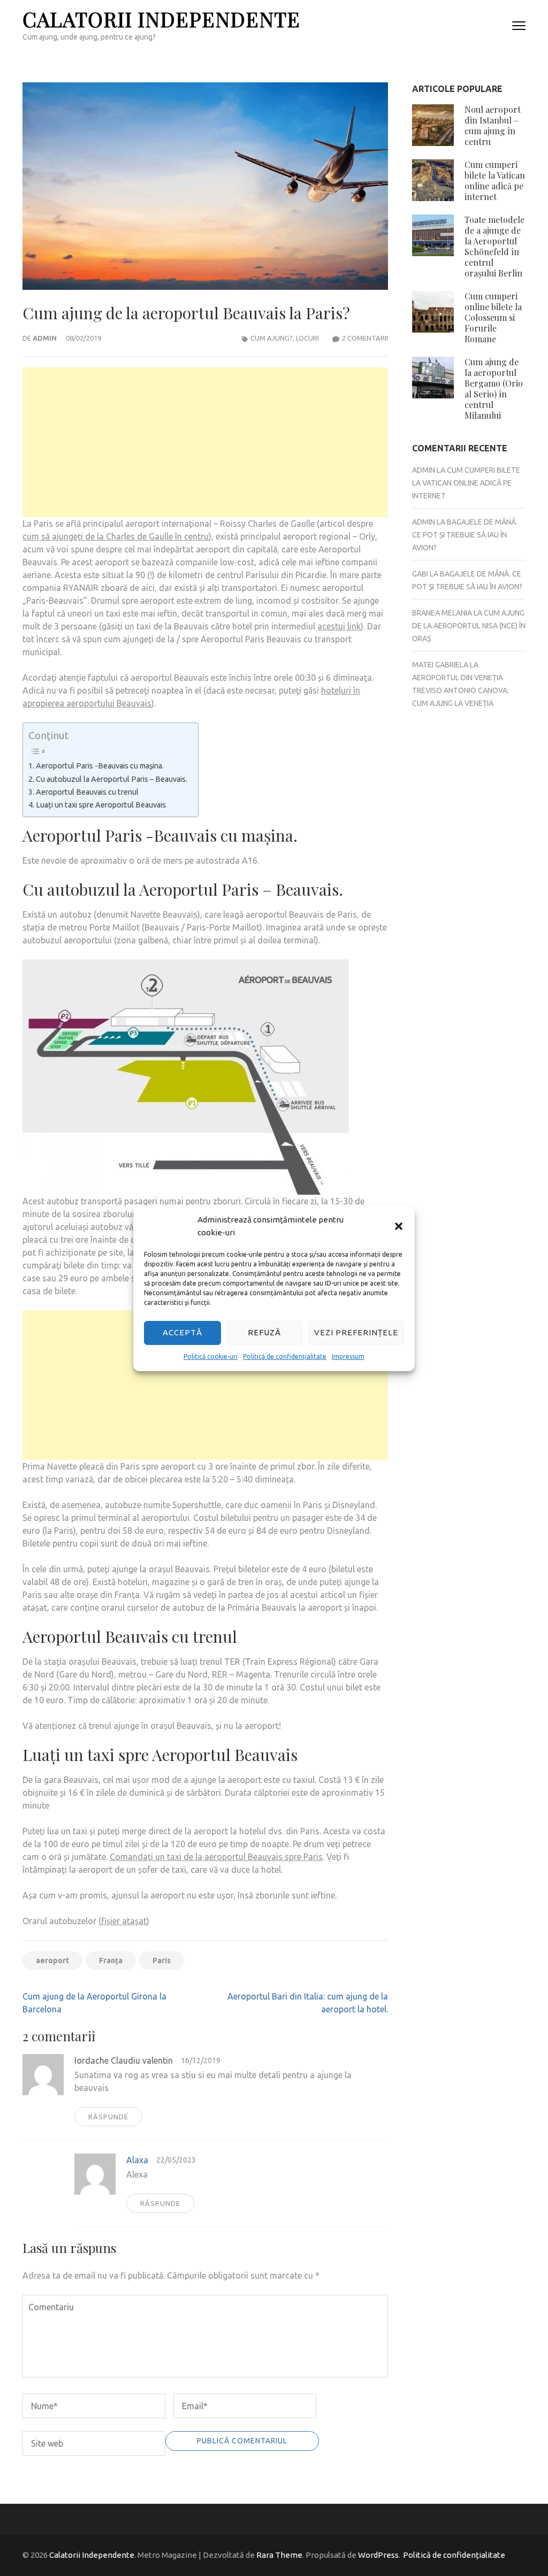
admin (45, 338)
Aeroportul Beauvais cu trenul (87, 792)
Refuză (264, 1332)
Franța (111, 1960)
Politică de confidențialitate (285, 1356)
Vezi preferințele (356, 1332)
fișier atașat (124, 1921)
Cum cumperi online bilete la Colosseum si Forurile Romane (493, 317)
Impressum (348, 1356)
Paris (162, 1960)
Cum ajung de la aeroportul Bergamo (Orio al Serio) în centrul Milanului (494, 389)
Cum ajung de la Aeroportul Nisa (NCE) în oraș (469, 626)
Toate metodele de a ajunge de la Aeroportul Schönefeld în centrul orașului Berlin (494, 246)
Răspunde (108, 2117)
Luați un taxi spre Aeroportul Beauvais (101, 805)
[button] (399, 1226)
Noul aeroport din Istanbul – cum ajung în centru (493, 125)
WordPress (378, 2555)
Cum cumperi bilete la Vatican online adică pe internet (495, 180)
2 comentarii (365, 338)
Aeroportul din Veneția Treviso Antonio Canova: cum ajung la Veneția (461, 690)
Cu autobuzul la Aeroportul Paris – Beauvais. (112, 779)
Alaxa (137, 2160)
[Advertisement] (205, 442)
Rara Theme (279, 2555)
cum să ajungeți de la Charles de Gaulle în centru (116, 536)
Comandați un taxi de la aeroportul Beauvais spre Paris (216, 1857)
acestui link (339, 626)
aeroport (52, 1960)
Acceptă (182, 1332)
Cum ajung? (272, 338)
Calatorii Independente (161, 19)
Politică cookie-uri (211, 1356)
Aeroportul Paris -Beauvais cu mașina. (100, 766)
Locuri (307, 338)
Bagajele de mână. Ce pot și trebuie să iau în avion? (465, 535)
